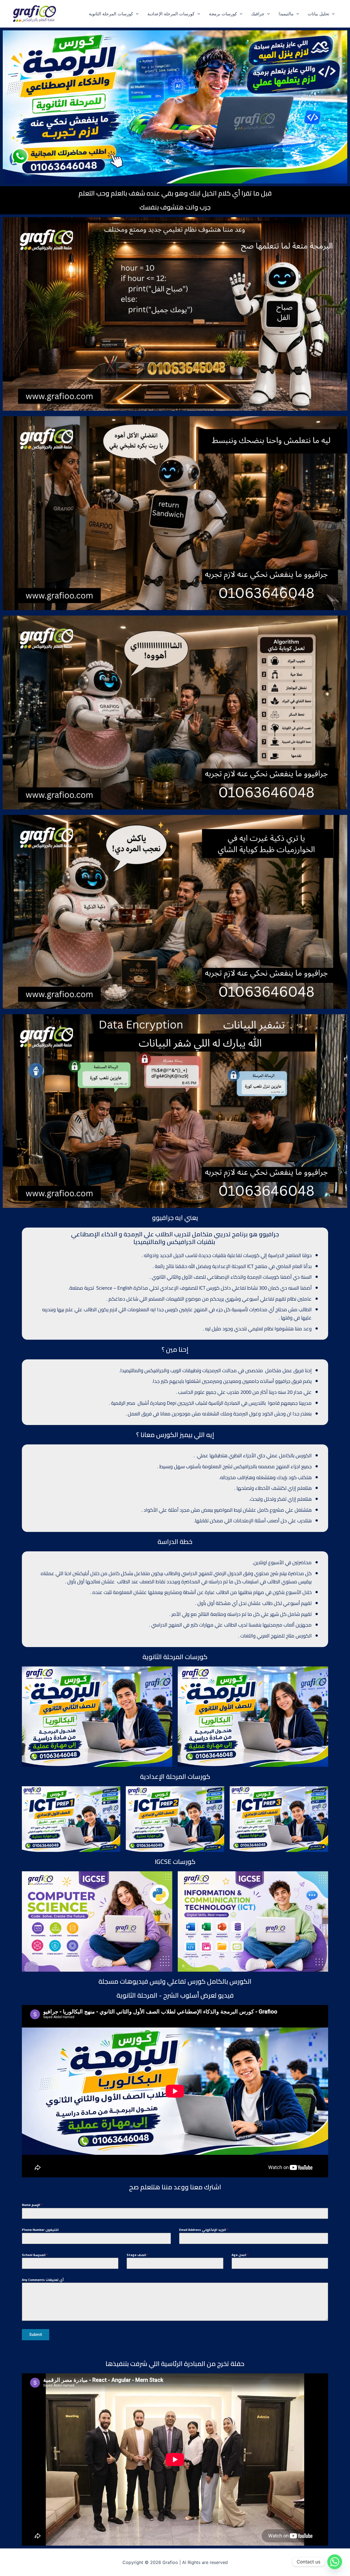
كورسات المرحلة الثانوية (111, 14)
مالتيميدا (286, 14)
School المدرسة (35, 2255)
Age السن (240, 2255)
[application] (136, 14)
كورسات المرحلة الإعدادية (171, 14)
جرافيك (258, 14)
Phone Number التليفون (40, 2230)
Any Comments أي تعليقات (43, 2280)
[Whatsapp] (335, 2562)
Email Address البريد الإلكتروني (204, 2230)
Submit (36, 2335)
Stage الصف (138, 2255)
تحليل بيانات (318, 14)
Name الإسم (32, 2205)
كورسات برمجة (223, 14)
